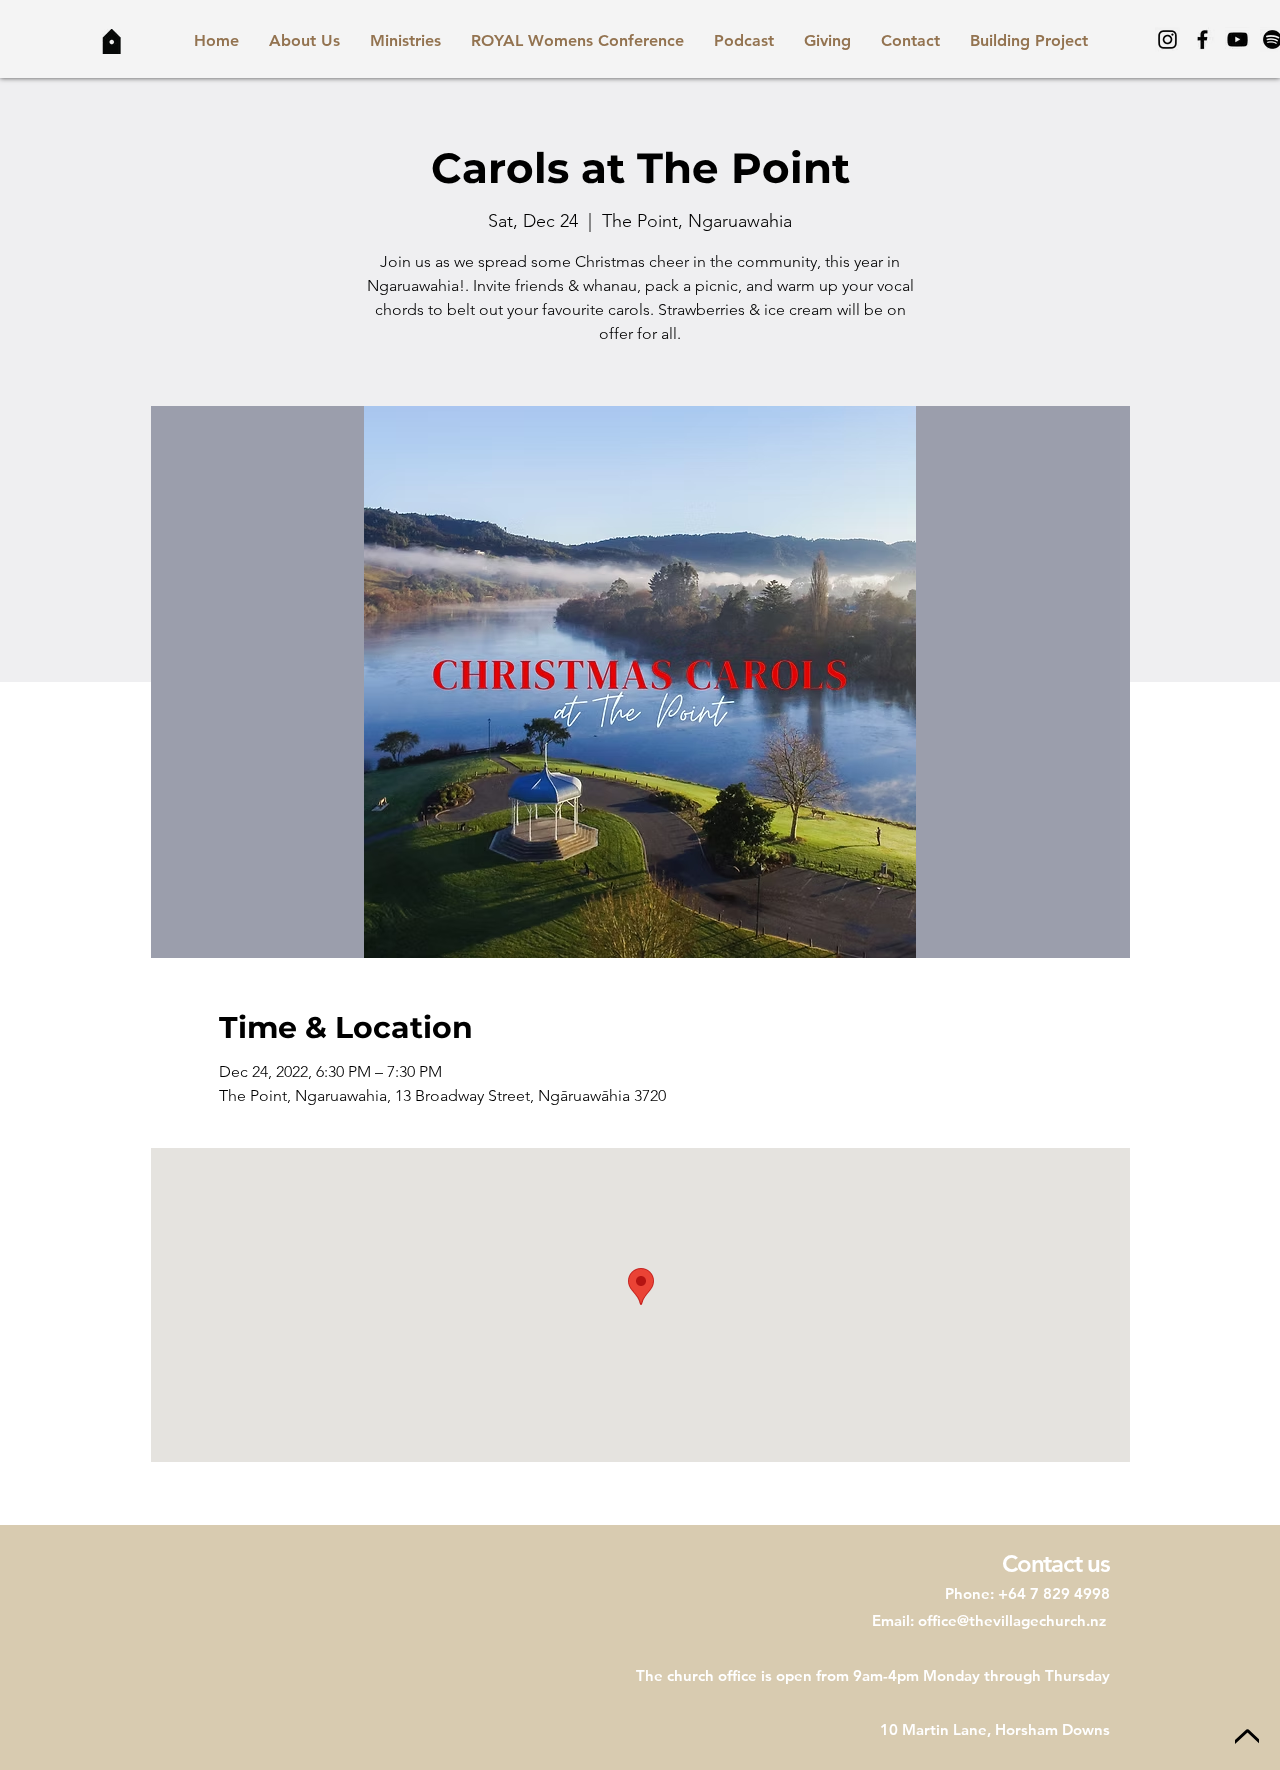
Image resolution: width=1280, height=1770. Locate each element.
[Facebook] (1202, 39)
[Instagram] (1167, 39)
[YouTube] (1237, 39)
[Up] (1247, 1737)
